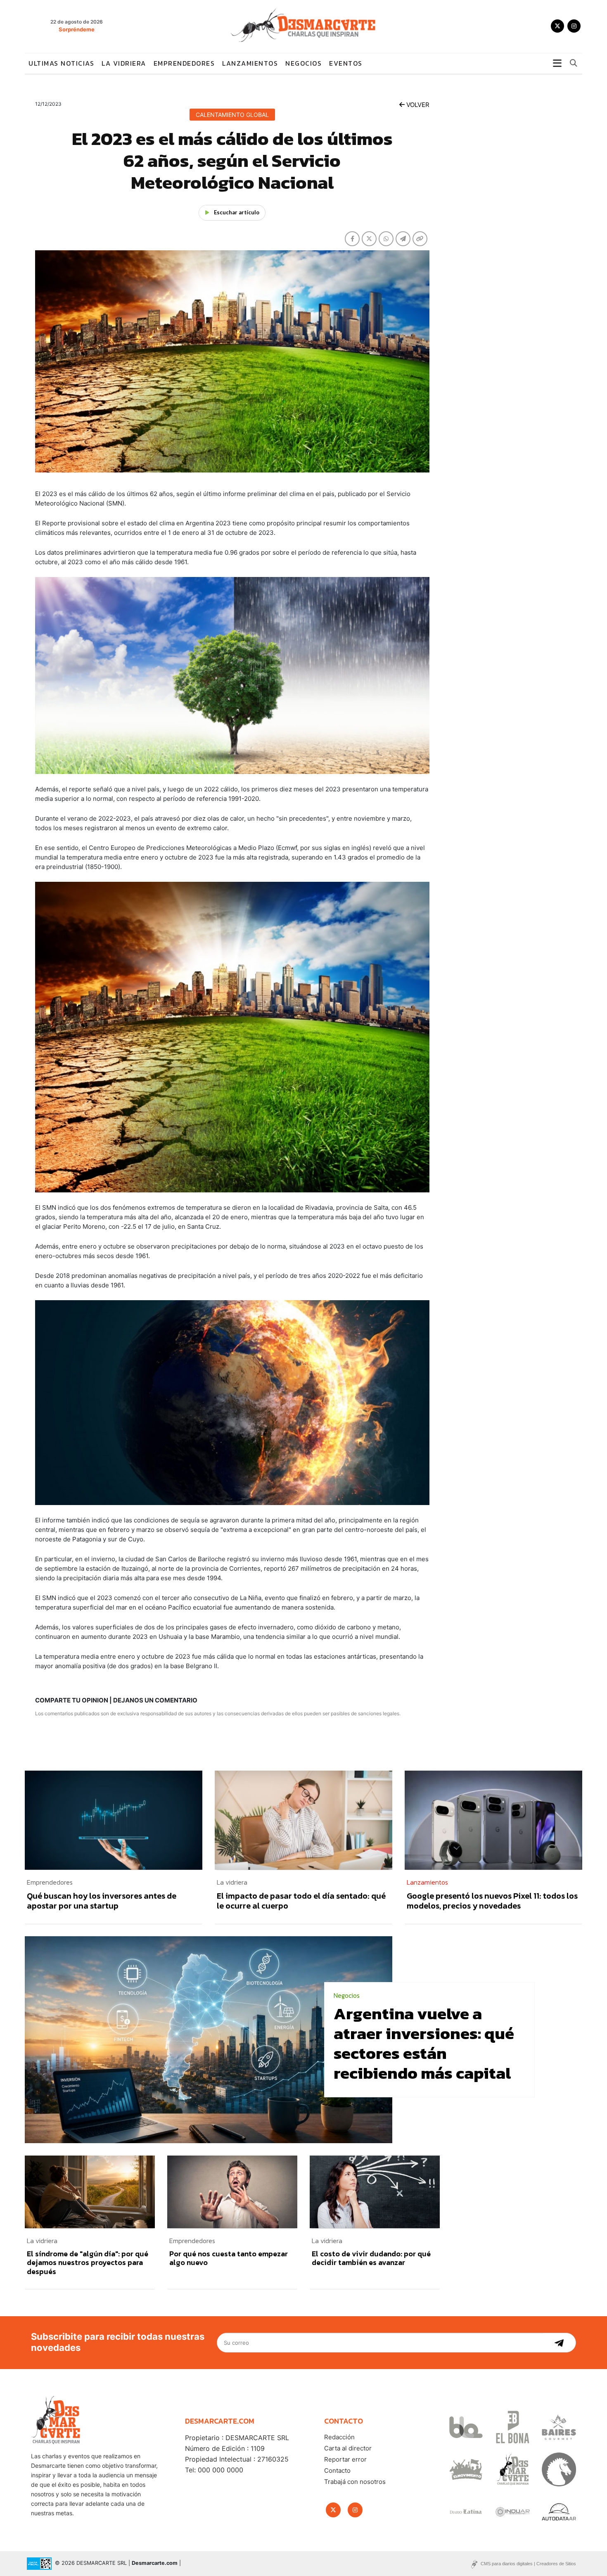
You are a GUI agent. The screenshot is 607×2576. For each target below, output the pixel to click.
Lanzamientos (250, 63)
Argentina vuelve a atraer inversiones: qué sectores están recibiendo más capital (424, 2043)
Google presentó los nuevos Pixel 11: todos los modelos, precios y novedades (492, 1901)
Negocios (303, 63)
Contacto (337, 2470)
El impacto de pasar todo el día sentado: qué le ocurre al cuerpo (301, 1901)
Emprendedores (184, 63)
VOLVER (417, 105)
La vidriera (124, 63)
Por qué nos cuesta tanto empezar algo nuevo (229, 2258)
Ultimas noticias (61, 63)
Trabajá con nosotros (355, 2482)
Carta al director (348, 2448)
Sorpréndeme (77, 29)
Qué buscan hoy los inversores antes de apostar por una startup (102, 1901)
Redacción (339, 2437)
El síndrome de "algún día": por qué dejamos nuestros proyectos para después (88, 2263)
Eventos (346, 63)
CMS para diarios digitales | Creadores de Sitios (528, 2564)
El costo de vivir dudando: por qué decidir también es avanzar (371, 2258)
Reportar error (345, 2459)
